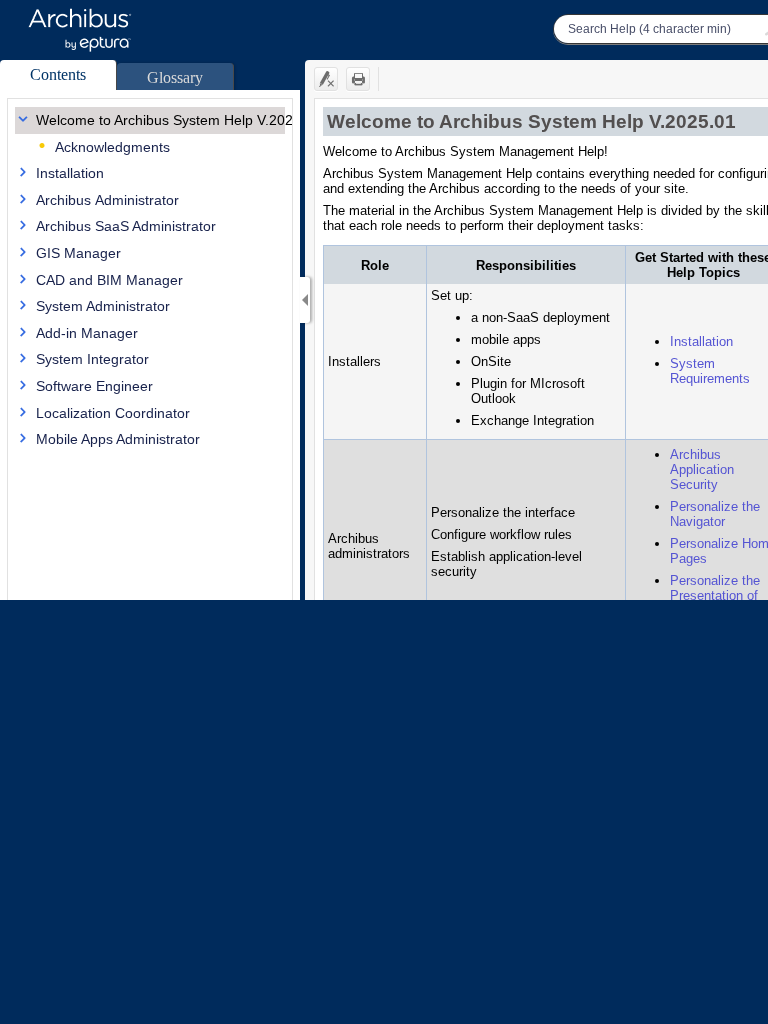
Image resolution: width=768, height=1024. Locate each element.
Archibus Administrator (107, 200)
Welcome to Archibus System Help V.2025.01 (178, 120)
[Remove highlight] (326, 79)
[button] (58, 75)
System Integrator (92, 359)
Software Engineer (94, 386)
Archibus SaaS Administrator (126, 226)
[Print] (358, 79)
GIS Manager (78, 253)
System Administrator (103, 306)
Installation (70, 173)
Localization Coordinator (113, 413)
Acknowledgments (112, 147)
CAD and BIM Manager (109, 280)
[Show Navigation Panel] (305, 300)
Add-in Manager (87, 333)
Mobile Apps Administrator (118, 439)
